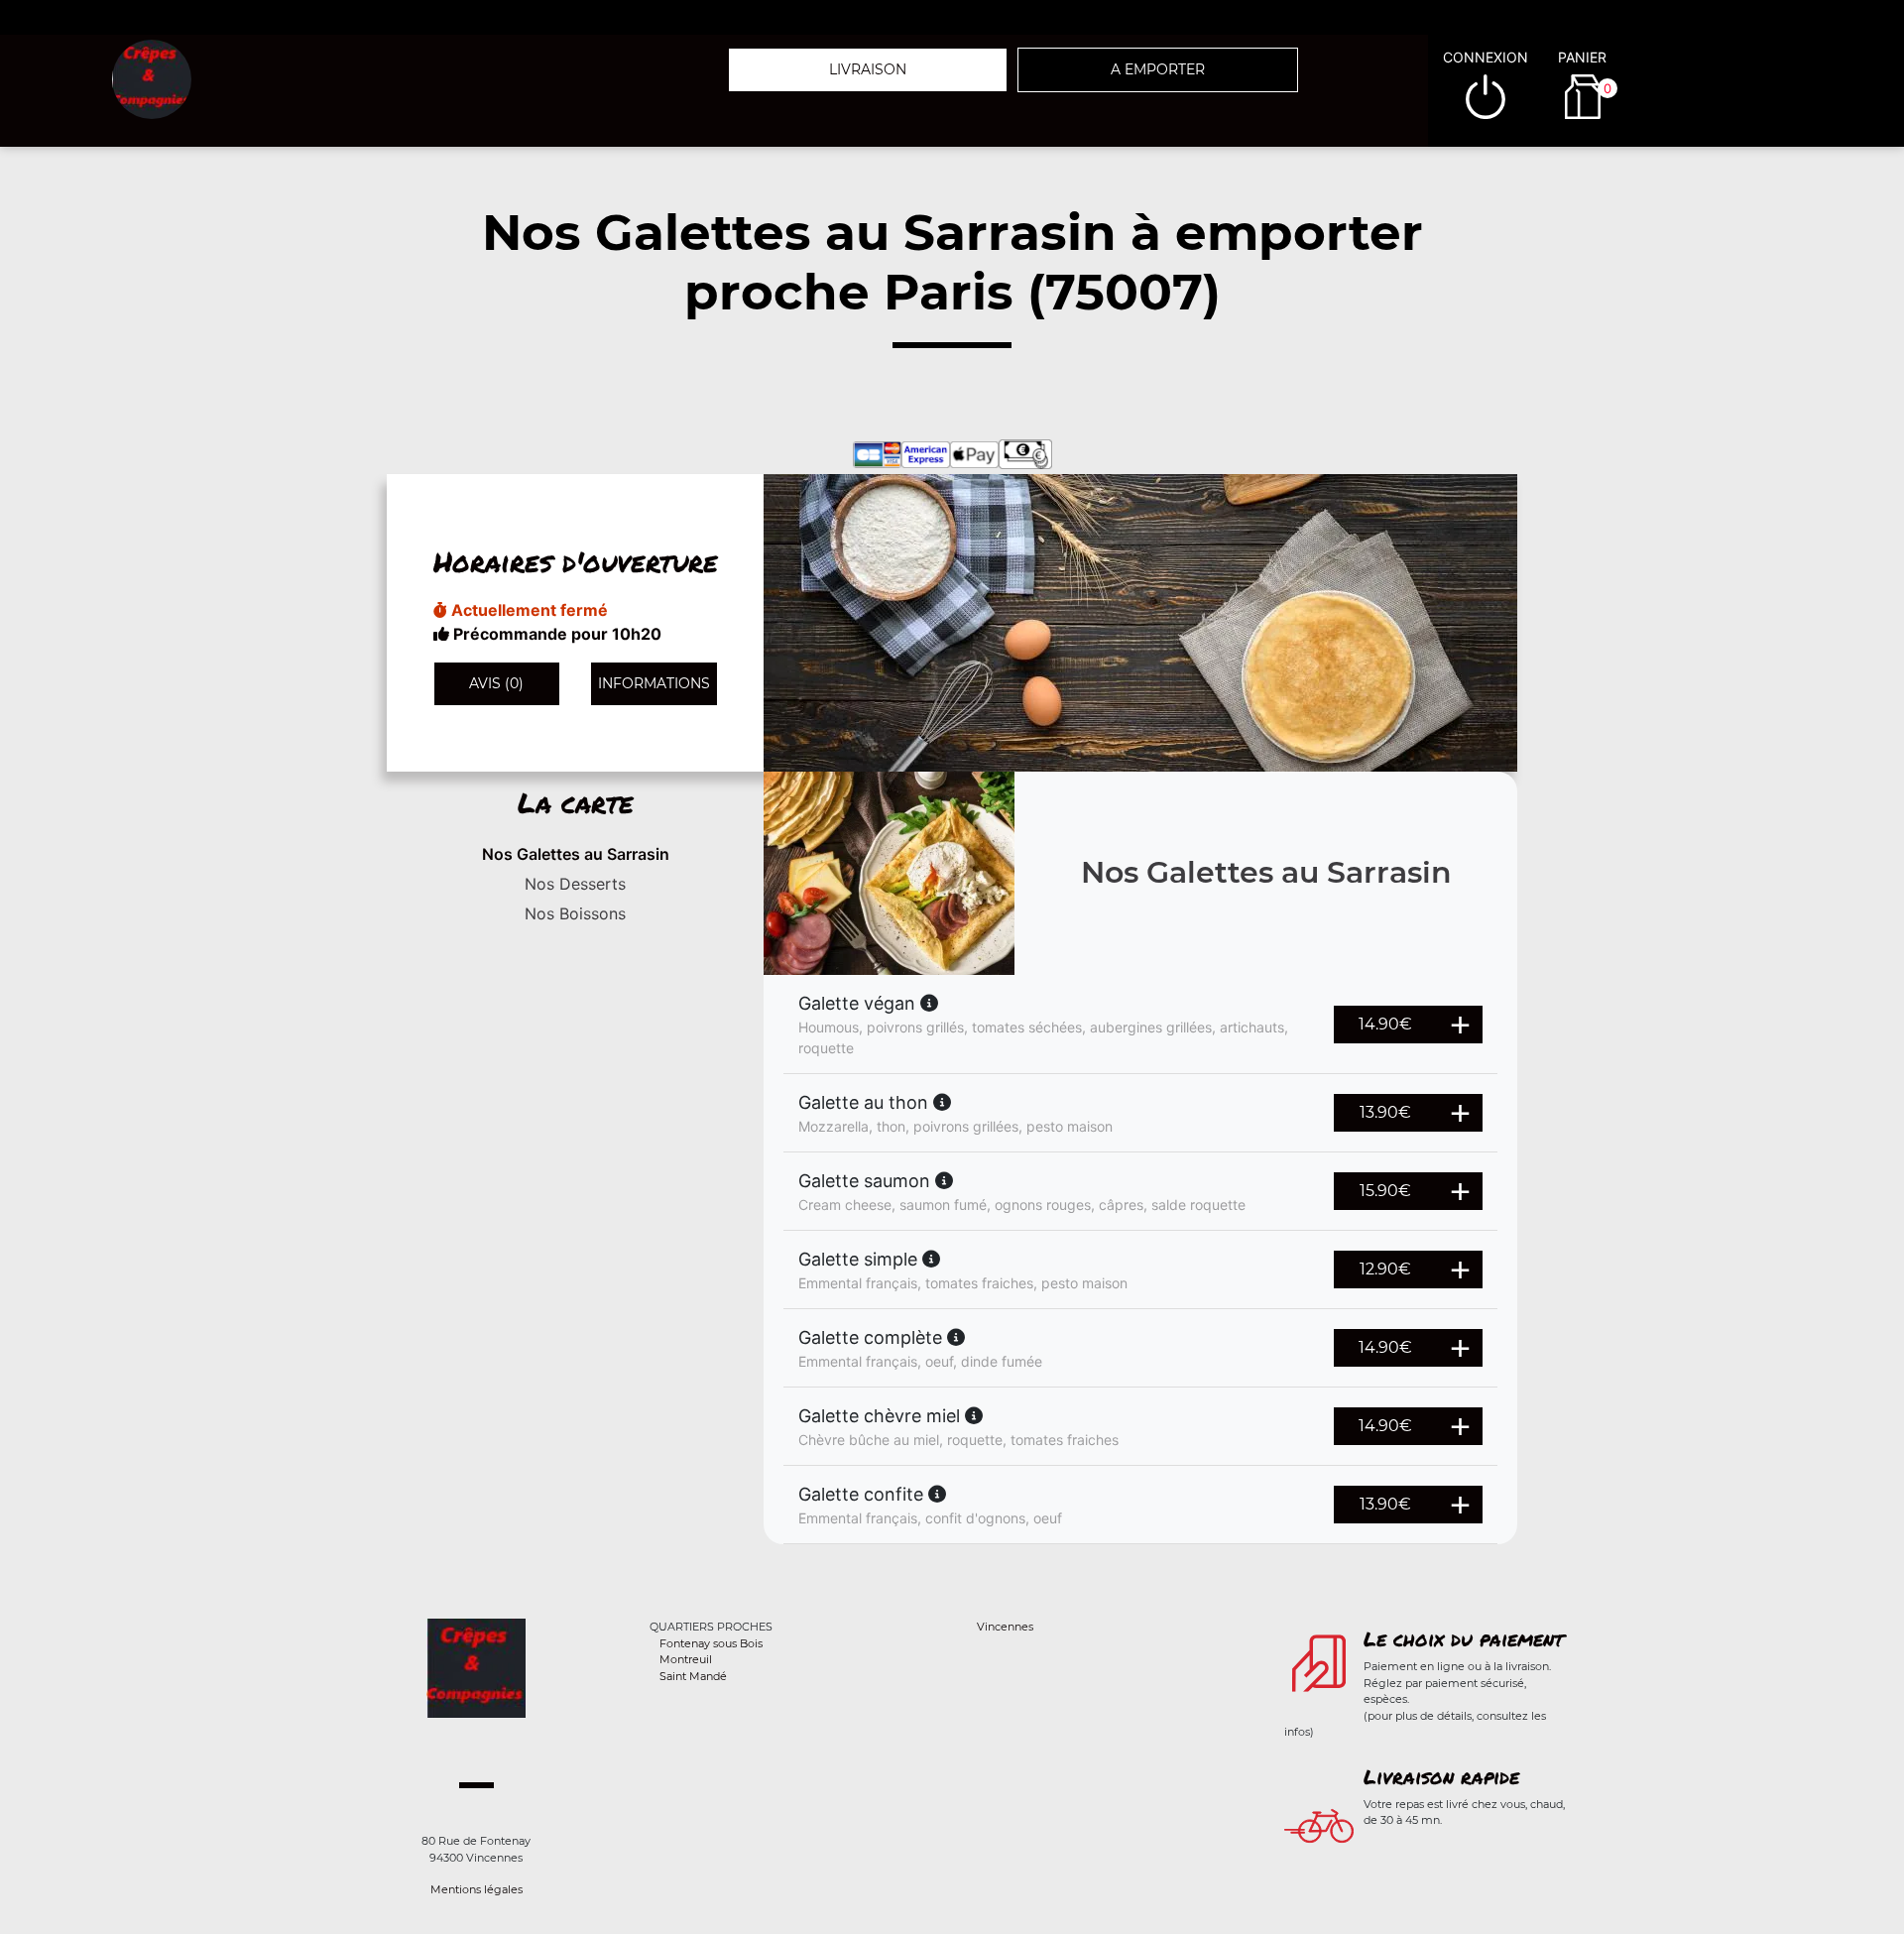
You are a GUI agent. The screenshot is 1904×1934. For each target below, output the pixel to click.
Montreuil (686, 1659)
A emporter (1158, 69)
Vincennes (1005, 1627)
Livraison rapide (1441, 1776)
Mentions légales (476, 1889)
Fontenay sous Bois (711, 1643)
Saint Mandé (693, 1676)
